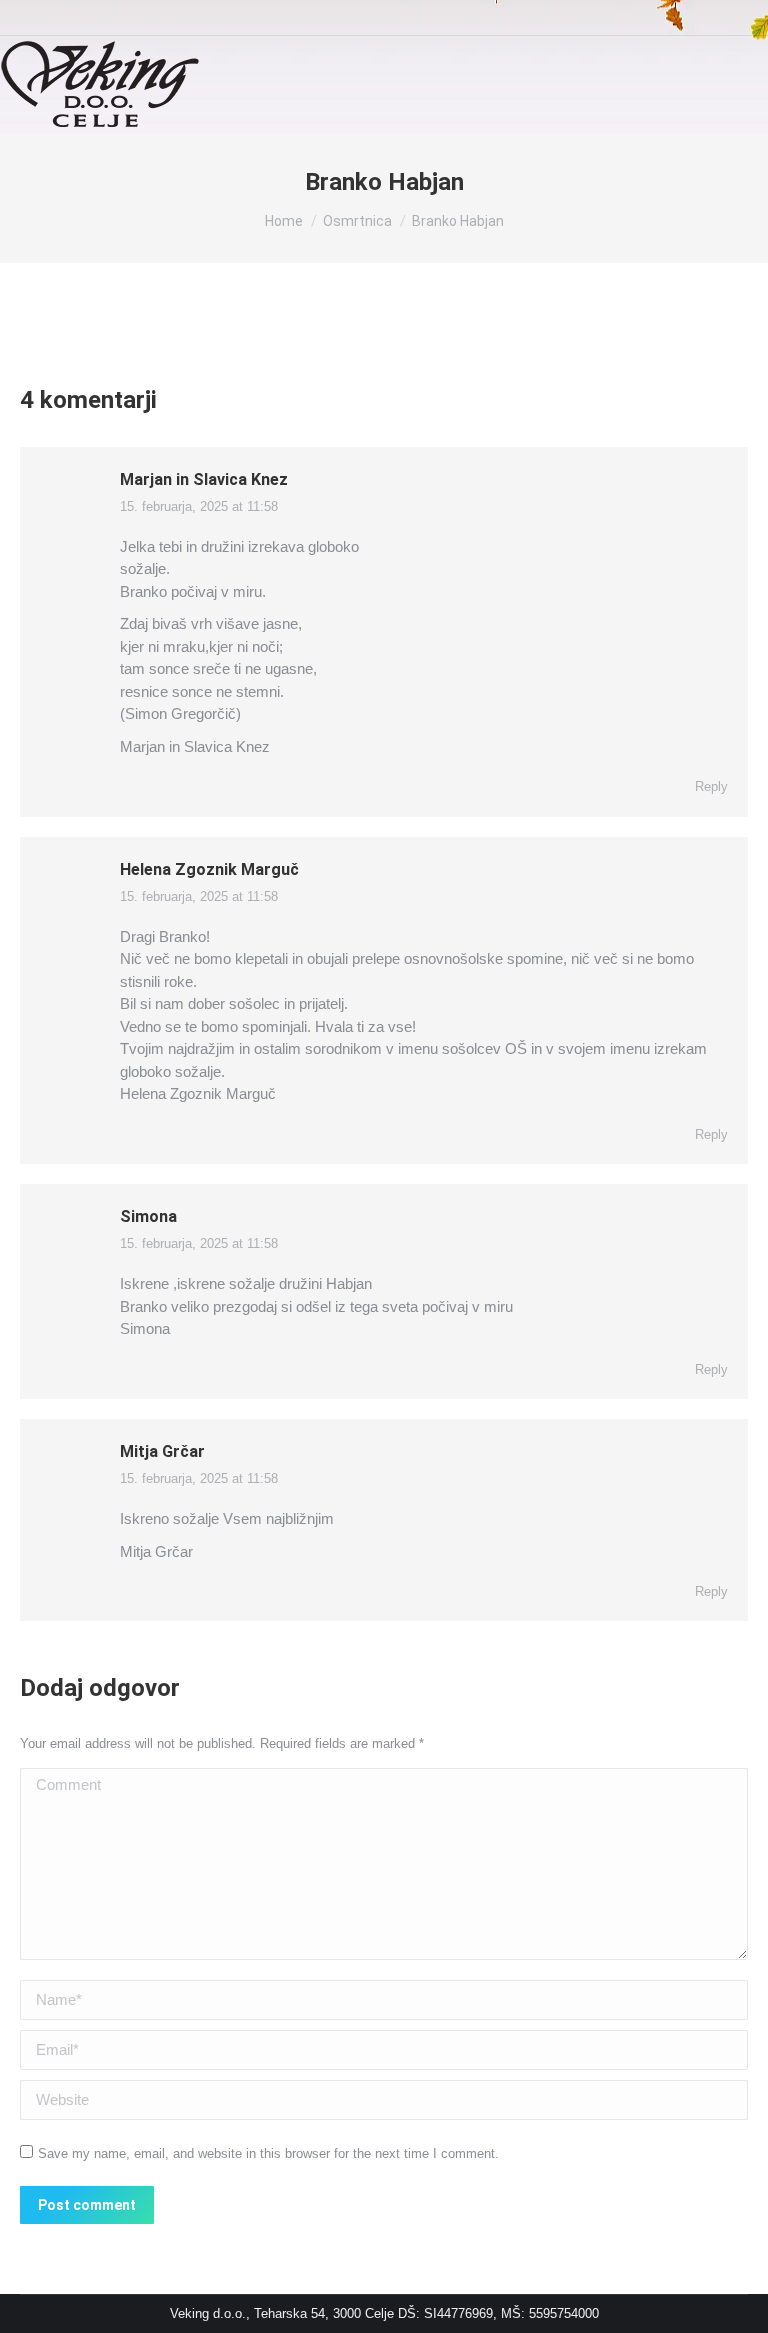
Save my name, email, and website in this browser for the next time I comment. (268, 2153)
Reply (711, 786)
